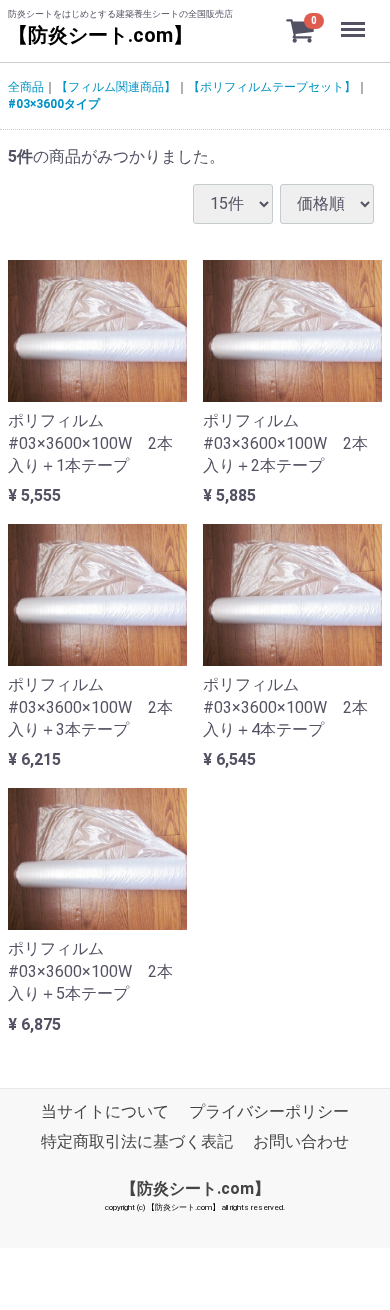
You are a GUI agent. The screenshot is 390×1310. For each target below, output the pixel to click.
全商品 (26, 87)
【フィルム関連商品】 (116, 87)
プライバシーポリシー (269, 1111)
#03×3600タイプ (54, 104)
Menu (355, 18)
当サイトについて (105, 1111)
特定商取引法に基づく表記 (137, 1141)
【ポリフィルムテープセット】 (272, 87)
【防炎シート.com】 (100, 35)
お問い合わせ (301, 1141)
